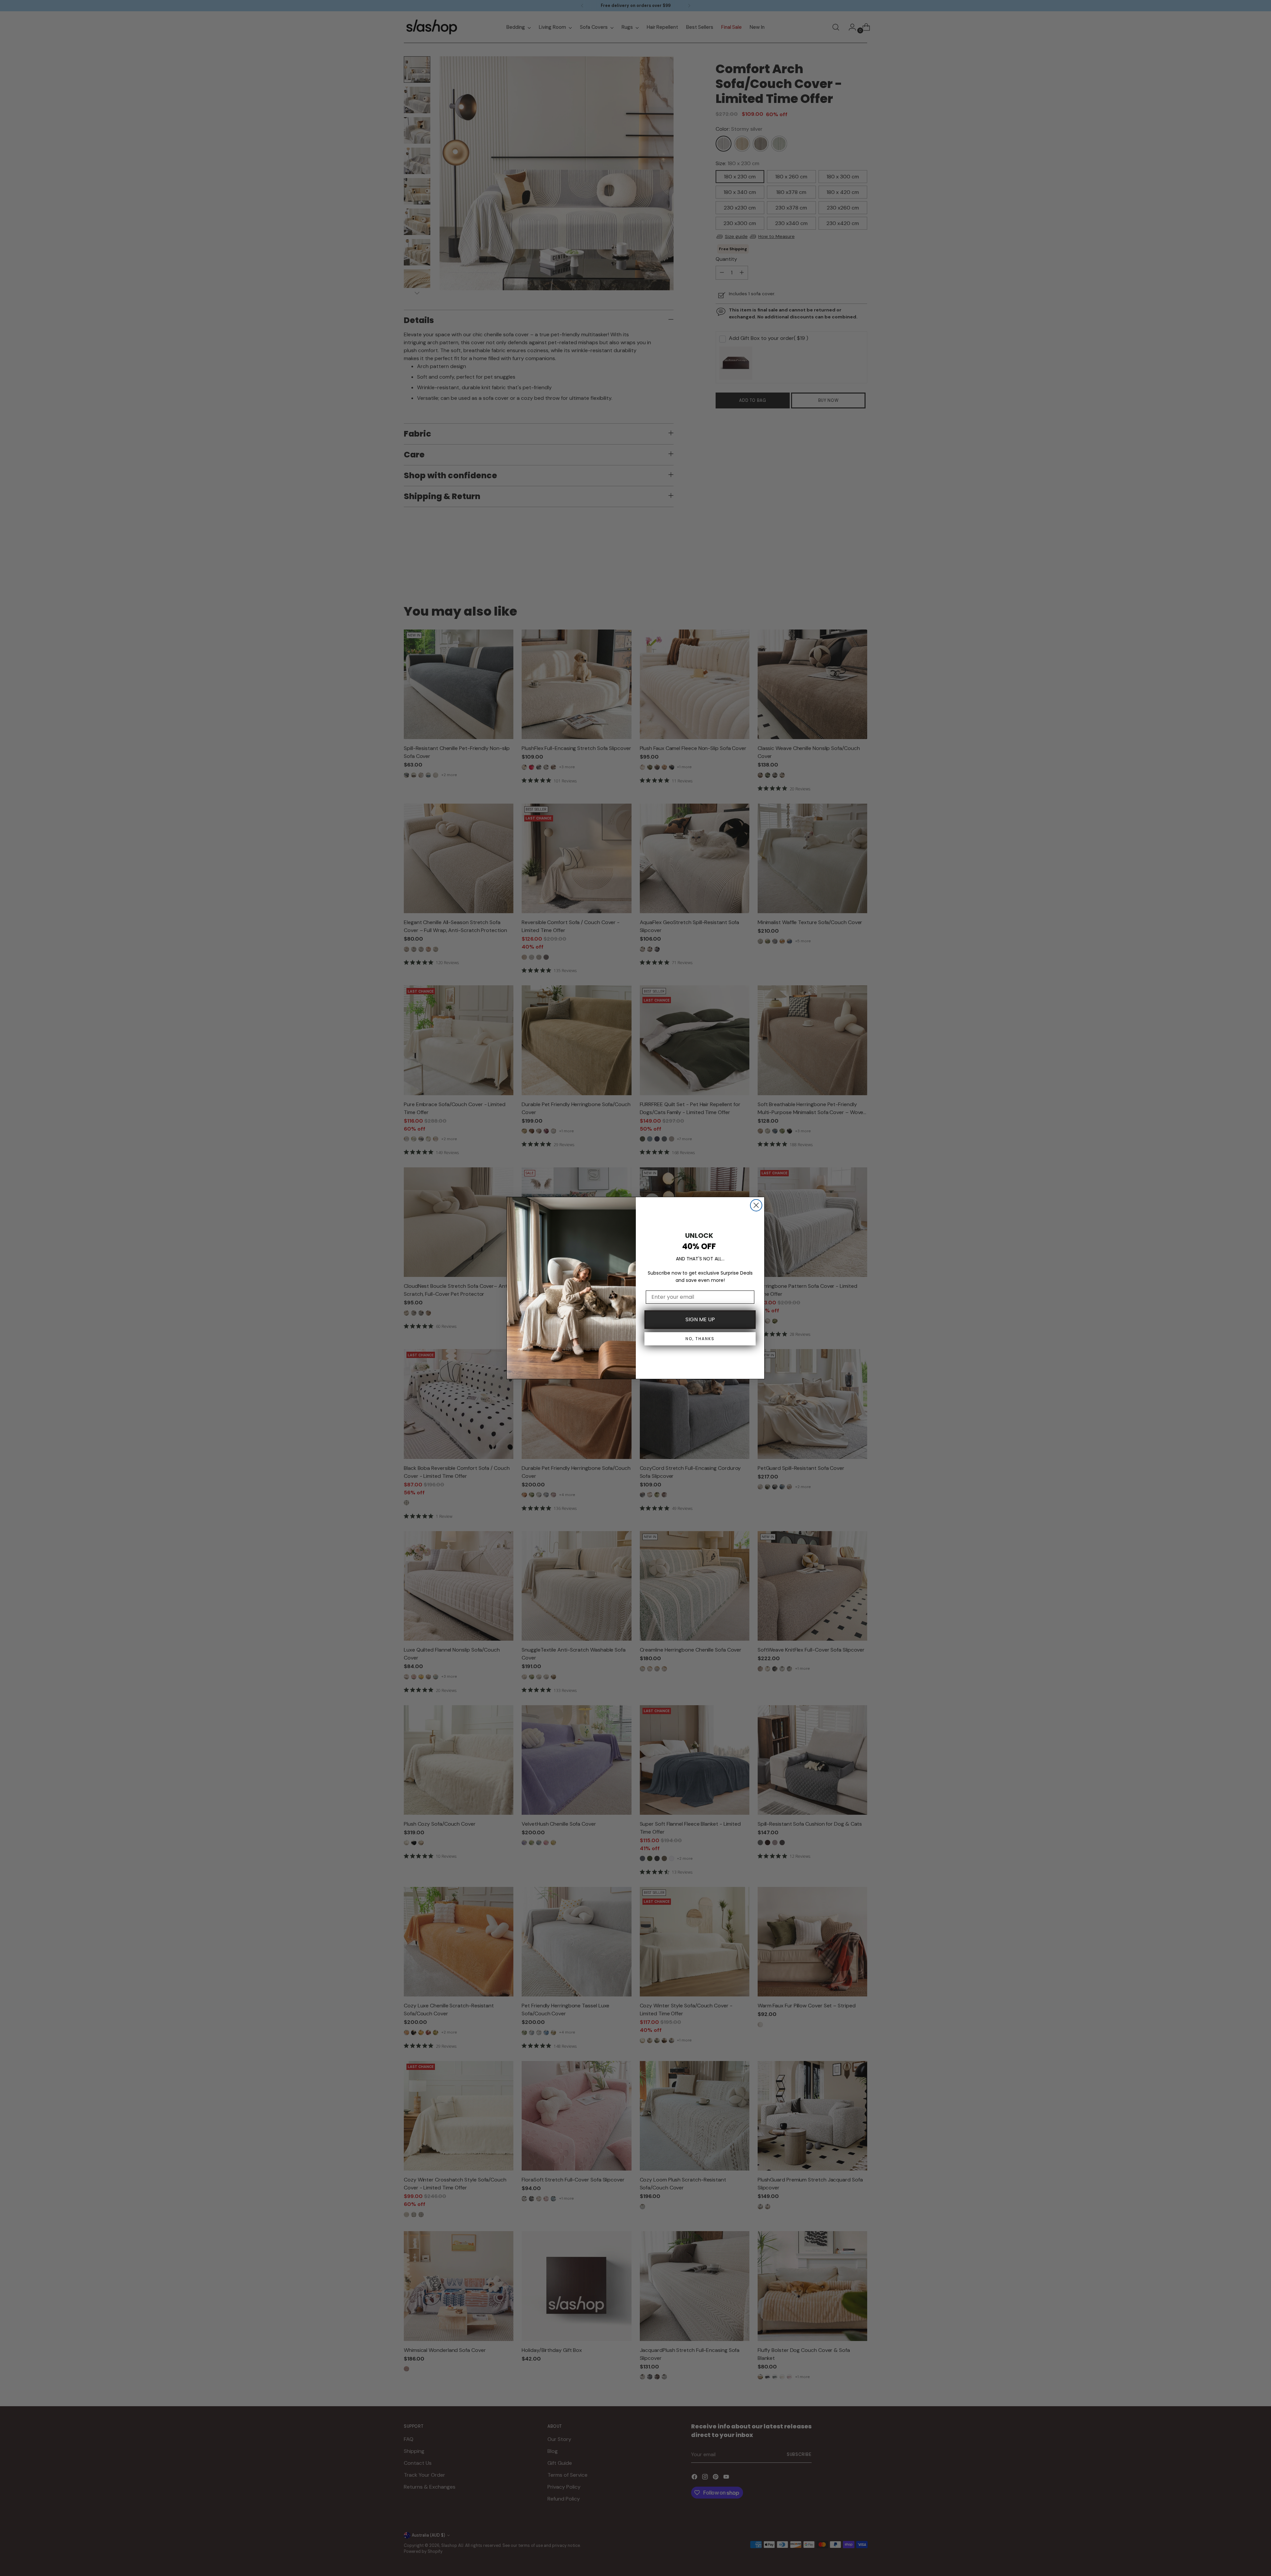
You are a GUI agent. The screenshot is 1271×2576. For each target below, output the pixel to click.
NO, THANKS (700, 1339)
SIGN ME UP (700, 1319)
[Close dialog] (756, 1205)
